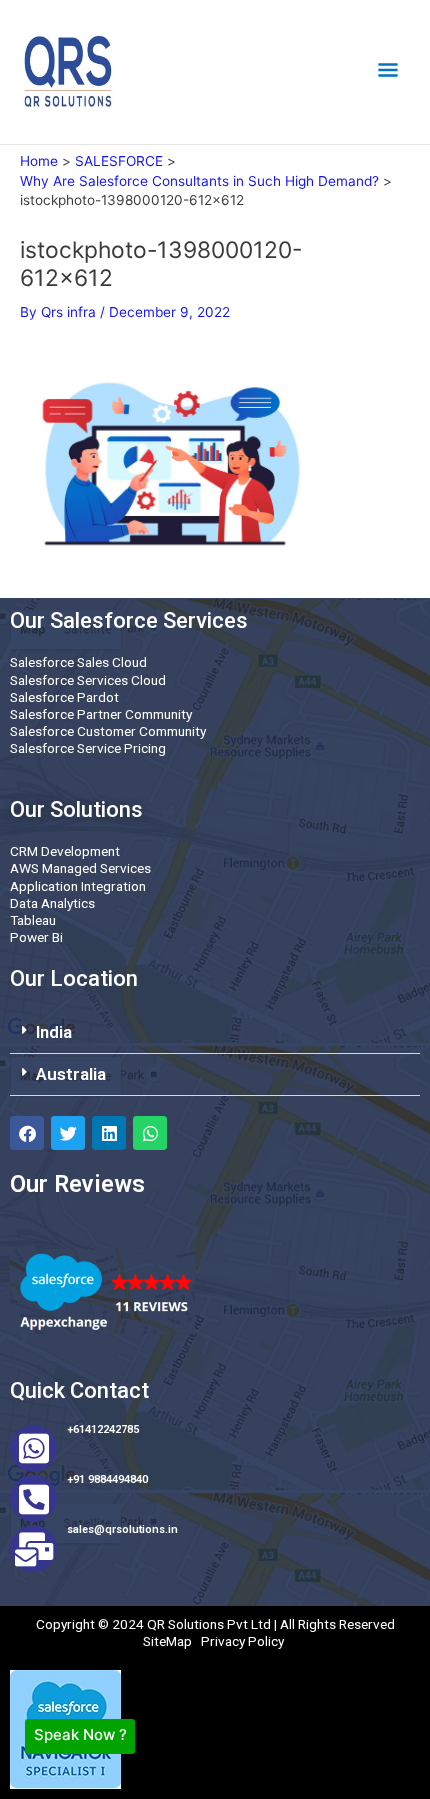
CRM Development (65, 851)
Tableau (33, 920)
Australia (71, 1074)
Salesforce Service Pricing (88, 748)
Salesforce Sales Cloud (78, 662)
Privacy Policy (242, 1641)
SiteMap (167, 1641)
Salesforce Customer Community (108, 731)
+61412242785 (103, 1429)
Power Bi (36, 937)
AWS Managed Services (80, 868)
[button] (215, 1033)
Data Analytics (52, 903)
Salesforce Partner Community (101, 714)
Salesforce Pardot (64, 697)
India (54, 1032)
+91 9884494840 (107, 1479)
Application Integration (78, 886)
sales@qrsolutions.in (122, 1529)
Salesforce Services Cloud (88, 680)
